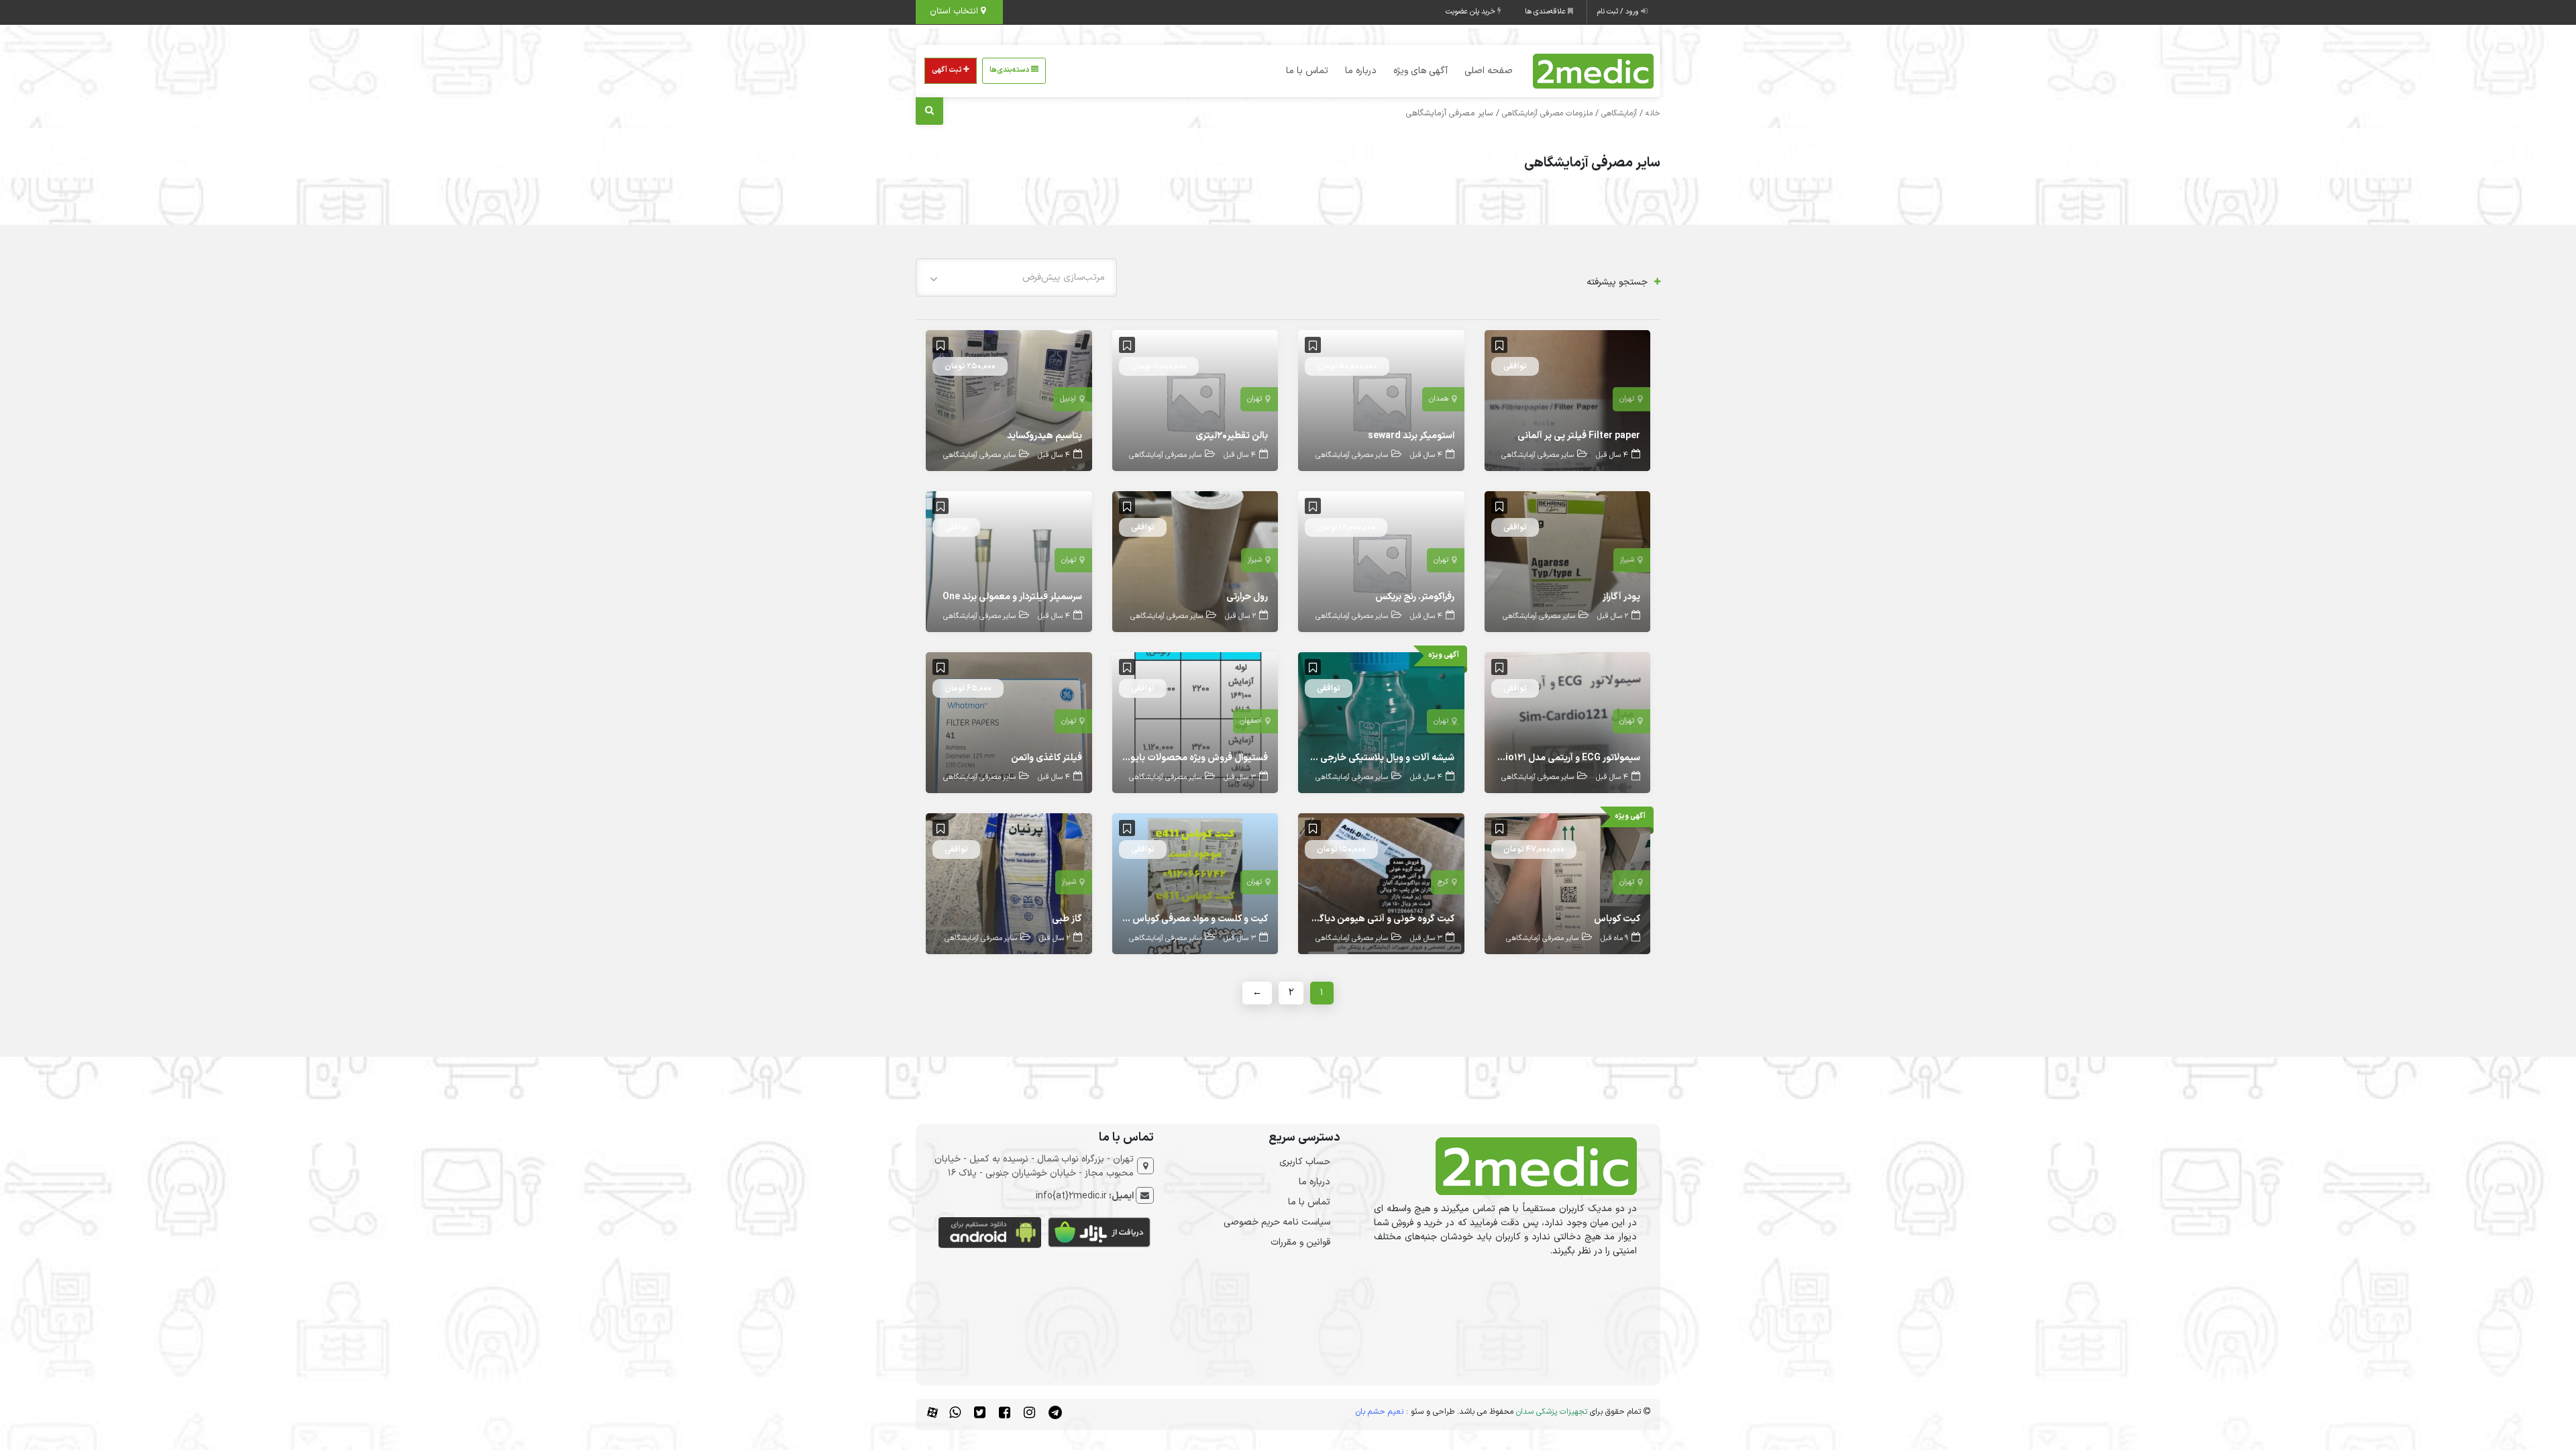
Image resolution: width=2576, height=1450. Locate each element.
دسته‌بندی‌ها (1010, 70)
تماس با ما (1307, 71)
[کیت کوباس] (1568, 883)
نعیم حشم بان (1380, 1412)
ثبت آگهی (948, 70)
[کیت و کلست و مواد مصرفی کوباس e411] (1195, 883)
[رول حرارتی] (1195, 561)
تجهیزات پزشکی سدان (1552, 1412)
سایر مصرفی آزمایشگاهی (1538, 455)
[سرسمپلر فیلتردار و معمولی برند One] (1009, 561)
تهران (1627, 399)
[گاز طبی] (1009, 883)
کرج (1443, 882)
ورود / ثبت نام (1619, 12)
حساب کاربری (1305, 1162)
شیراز (1627, 560)
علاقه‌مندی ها (1546, 12)
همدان (1439, 399)
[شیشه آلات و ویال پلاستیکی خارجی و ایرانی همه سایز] (1381, 722)
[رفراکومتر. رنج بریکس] (1381, 561)
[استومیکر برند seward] (1381, 400)
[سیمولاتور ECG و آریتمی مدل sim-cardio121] (1568, 722)
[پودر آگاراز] (1568, 561)
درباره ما (1361, 71)
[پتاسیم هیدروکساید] (1009, 400)
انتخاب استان (955, 11)
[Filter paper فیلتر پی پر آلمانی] (1568, 400)
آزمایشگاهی (1619, 113)
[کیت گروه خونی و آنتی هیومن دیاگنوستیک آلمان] (1381, 883)
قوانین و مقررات (1300, 1242)
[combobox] (1016, 277)
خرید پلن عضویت (1471, 12)
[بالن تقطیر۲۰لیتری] (1195, 400)
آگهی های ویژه (1420, 71)
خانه (1653, 113)
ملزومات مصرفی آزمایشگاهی (1547, 113)
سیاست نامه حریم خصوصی (1277, 1222)
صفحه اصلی (1489, 71)
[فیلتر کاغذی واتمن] (1009, 722)
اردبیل (1068, 399)
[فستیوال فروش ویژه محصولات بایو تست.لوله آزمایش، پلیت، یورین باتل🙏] (1195, 722)
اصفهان (1251, 721)
